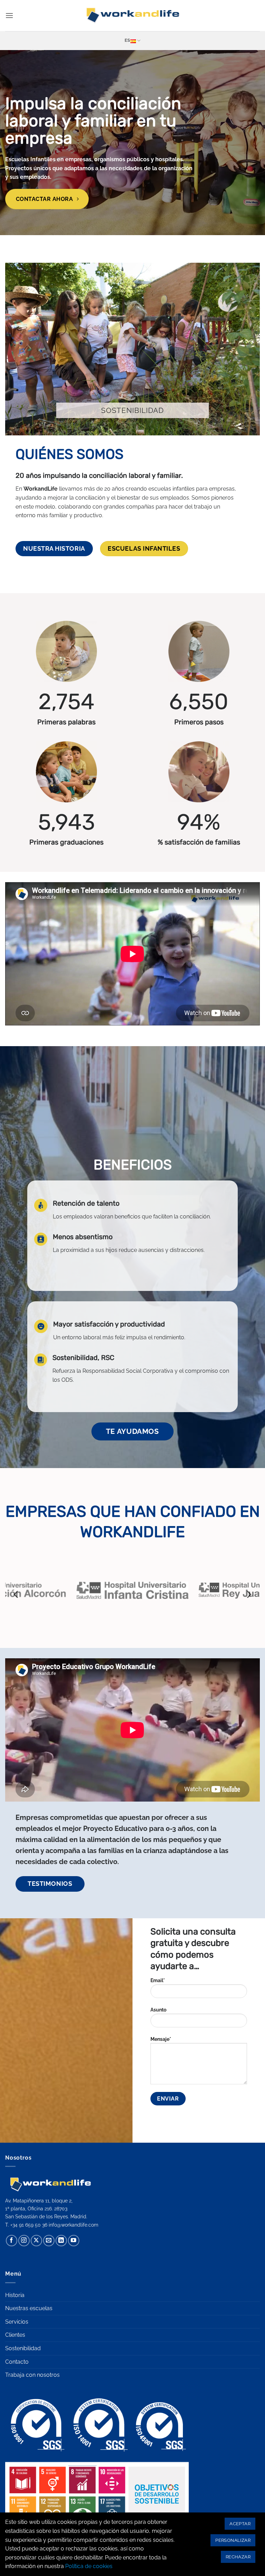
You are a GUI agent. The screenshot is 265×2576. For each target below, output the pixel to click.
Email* (158, 1980)
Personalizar (233, 2540)
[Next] (248, 1594)
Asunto (158, 2010)
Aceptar (240, 2524)
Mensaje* (161, 2039)
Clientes (15, 2335)
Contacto (17, 2362)
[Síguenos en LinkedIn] (61, 2241)
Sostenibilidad (23, 2348)
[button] (9, 15)
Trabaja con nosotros (32, 2375)
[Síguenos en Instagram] (24, 2241)
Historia (15, 2295)
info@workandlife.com (73, 2225)
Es (127, 40)
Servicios (17, 2322)
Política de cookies (89, 2566)
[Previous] (17, 1594)
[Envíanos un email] (49, 2241)
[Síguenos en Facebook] (12, 2241)
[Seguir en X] (36, 2241)
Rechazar (238, 2557)
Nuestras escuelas (29, 2308)
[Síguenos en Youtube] (74, 2241)
